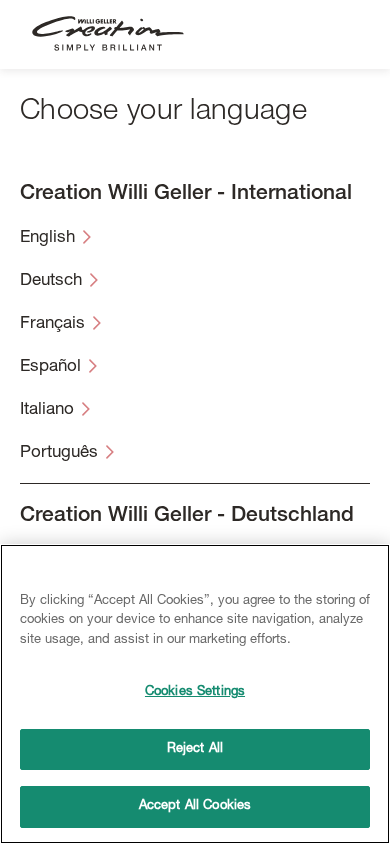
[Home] (108, 34)
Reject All (195, 749)
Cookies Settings (195, 692)
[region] (195, 694)
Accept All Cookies (195, 806)
